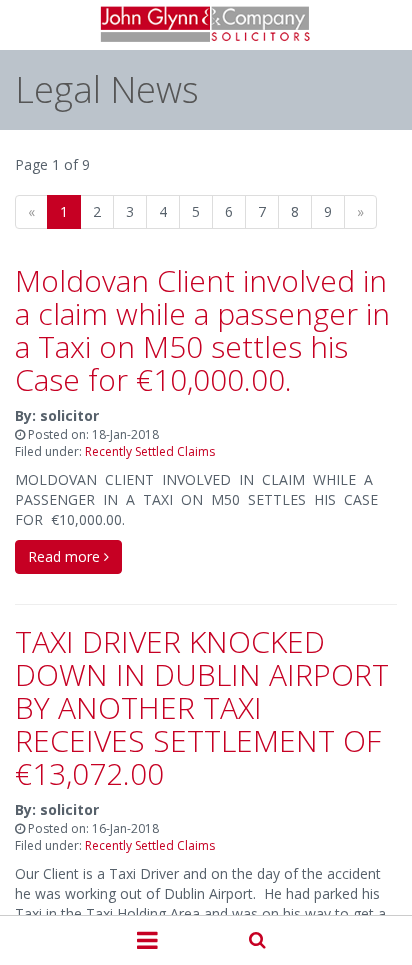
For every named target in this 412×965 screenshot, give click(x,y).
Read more (66, 556)
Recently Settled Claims (150, 451)
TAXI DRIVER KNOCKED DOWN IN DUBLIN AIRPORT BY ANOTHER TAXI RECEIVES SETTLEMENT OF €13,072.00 (202, 707)
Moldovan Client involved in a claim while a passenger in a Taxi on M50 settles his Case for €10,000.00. (202, 330)
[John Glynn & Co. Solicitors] (206, 25)
